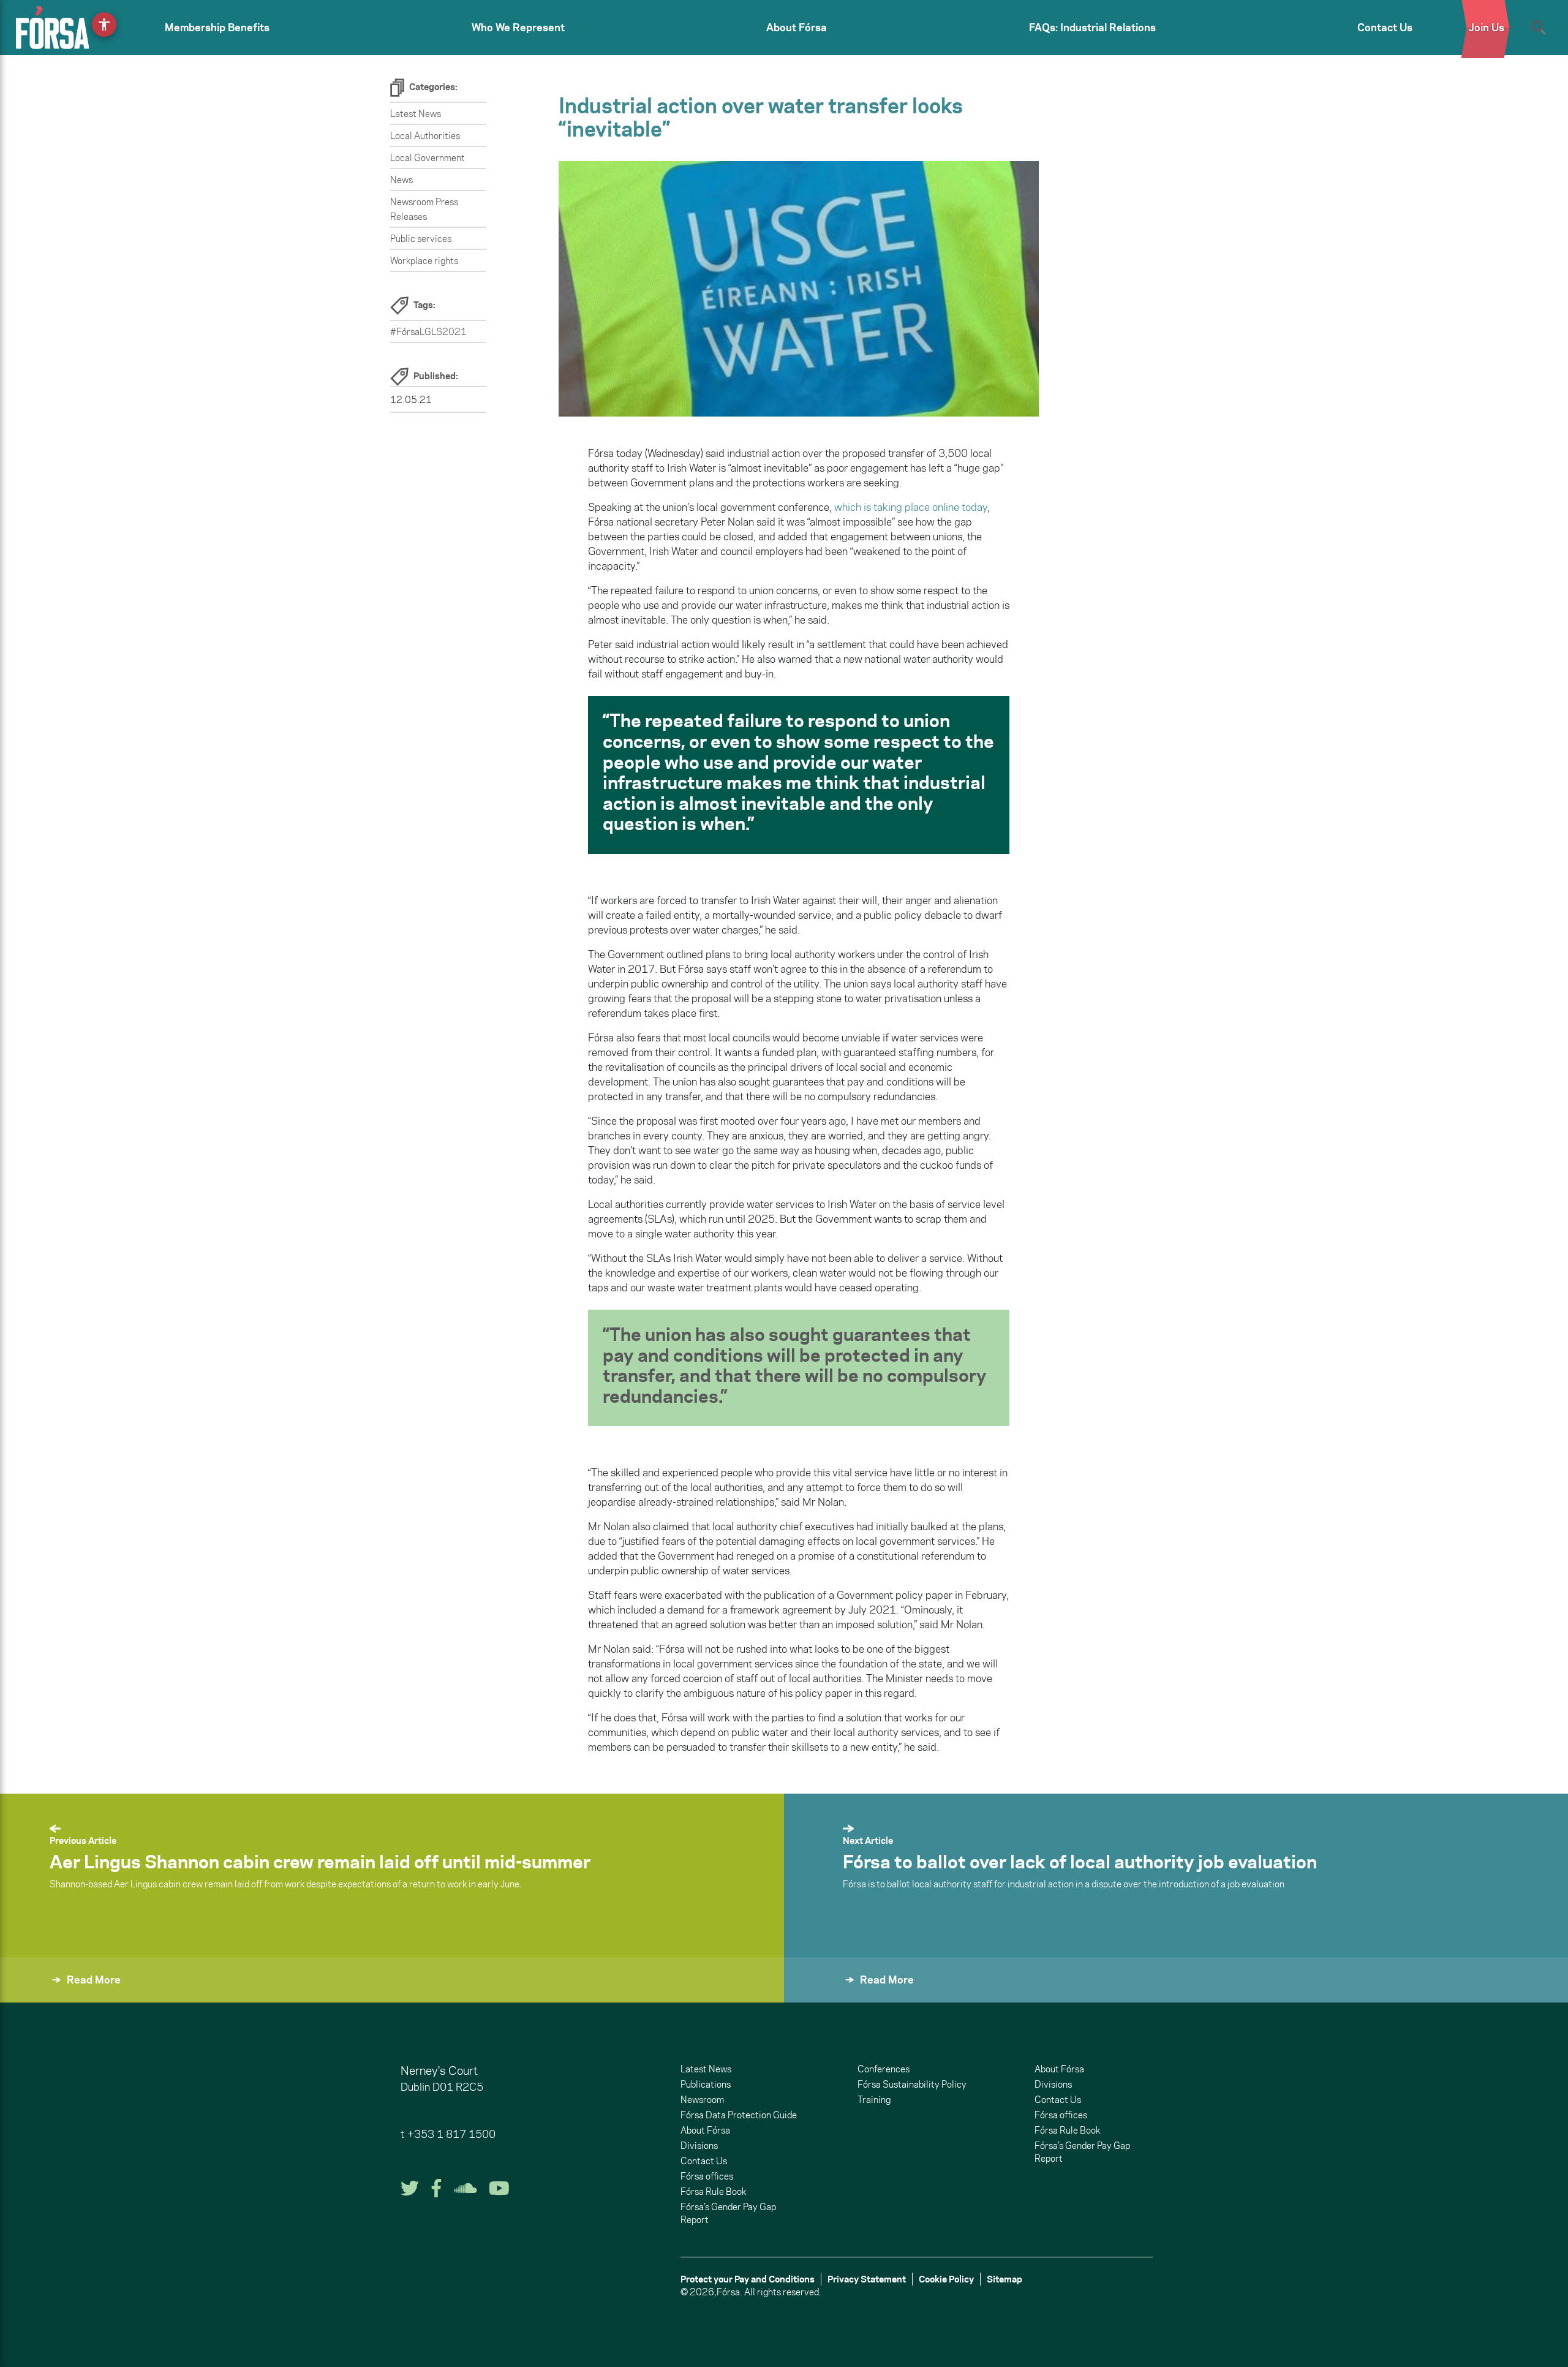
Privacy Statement (867, 2279)
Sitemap (1005, 2279)
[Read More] (813, 1996)
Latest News (416, 114)
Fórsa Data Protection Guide (739, 2115)
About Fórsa (797, 28)
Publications (706, 2084)
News (401, 180)
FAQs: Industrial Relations (1092, 28)
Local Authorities (425, 136)
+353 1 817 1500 (451, 2134)
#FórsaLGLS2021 (428, 332)
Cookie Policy (946, 2279)
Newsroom (702, 2100)
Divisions (699, 2146)
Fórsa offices (707, 2176)
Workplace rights (424, 261)
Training (874, 2100)
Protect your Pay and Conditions (748, 2279)
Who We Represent (518, 28)
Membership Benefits (217, 28)
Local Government (428, 158)
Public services (421, 239)
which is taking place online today (911, 507)
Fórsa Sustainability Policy (912, 2084)
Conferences (884, 2069)
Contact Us (1385, 28)
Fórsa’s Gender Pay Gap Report (728, 2213)
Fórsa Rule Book (713, 2191)
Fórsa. (729, 2292)
